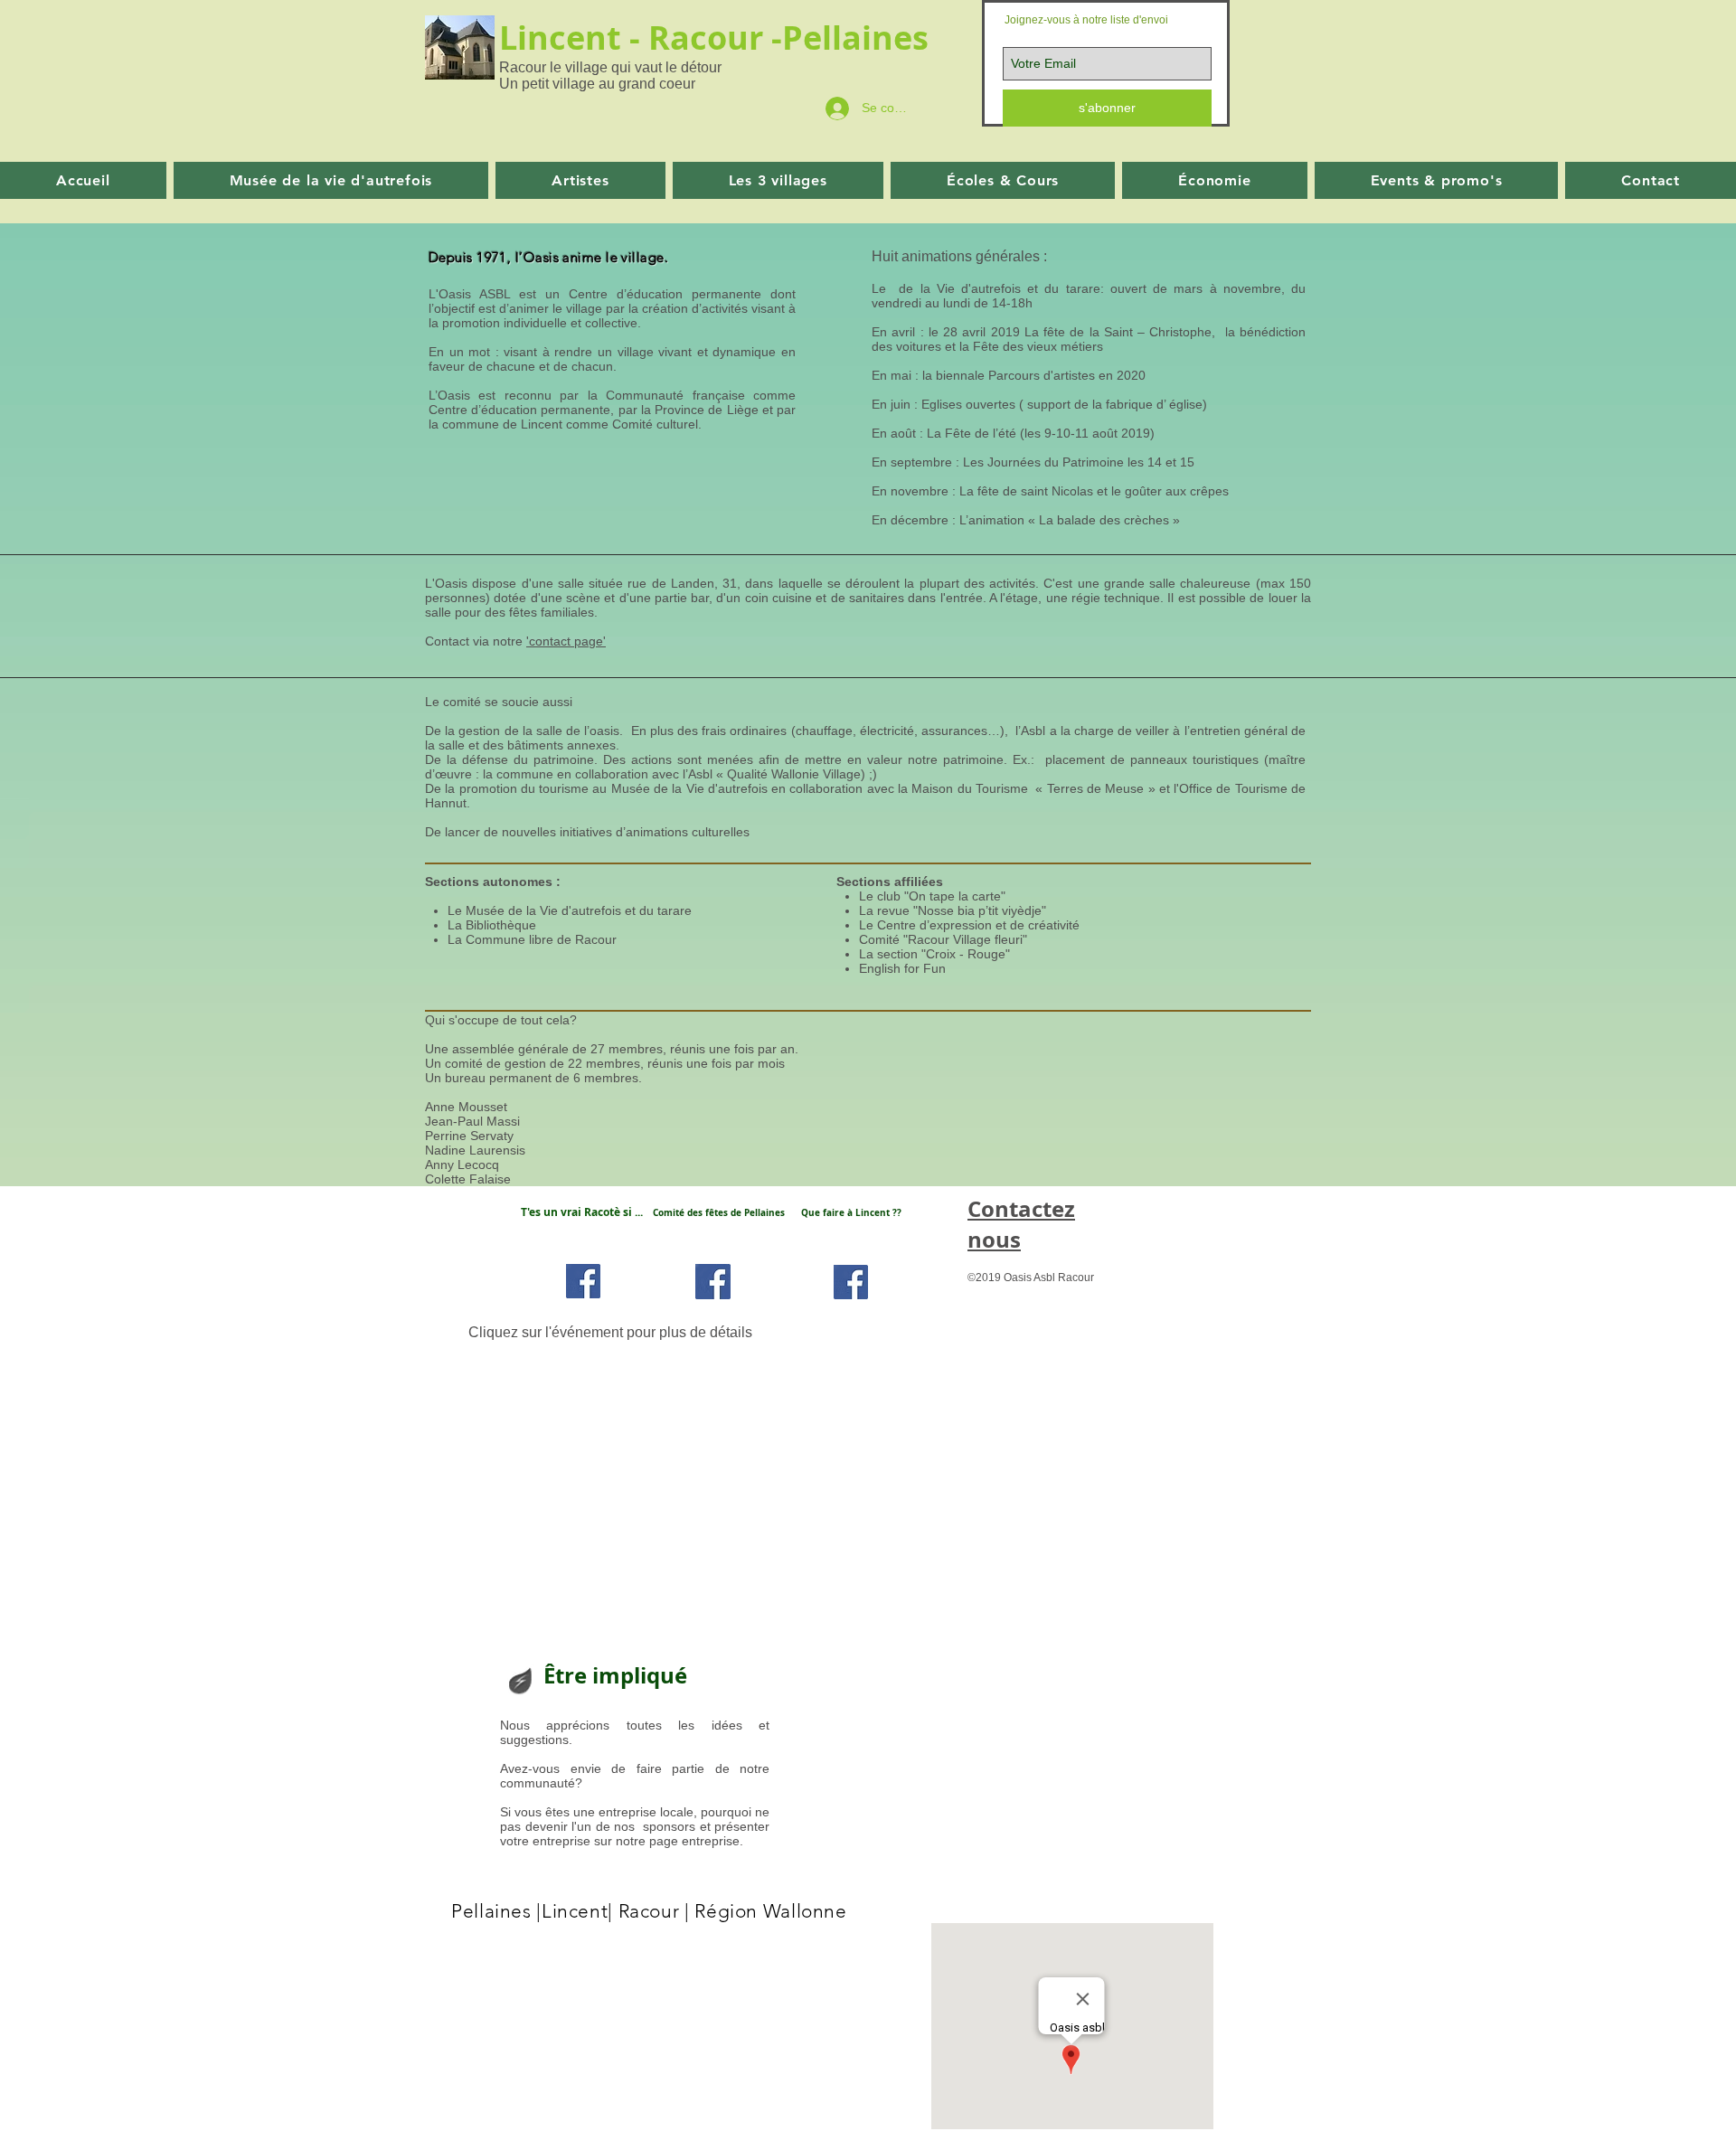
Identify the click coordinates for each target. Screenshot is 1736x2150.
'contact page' (566, 641)
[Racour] (583, 1281)
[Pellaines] (713, 1282)
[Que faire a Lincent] (851, 1282)
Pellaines (859, 38)
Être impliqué (615, 1675)
